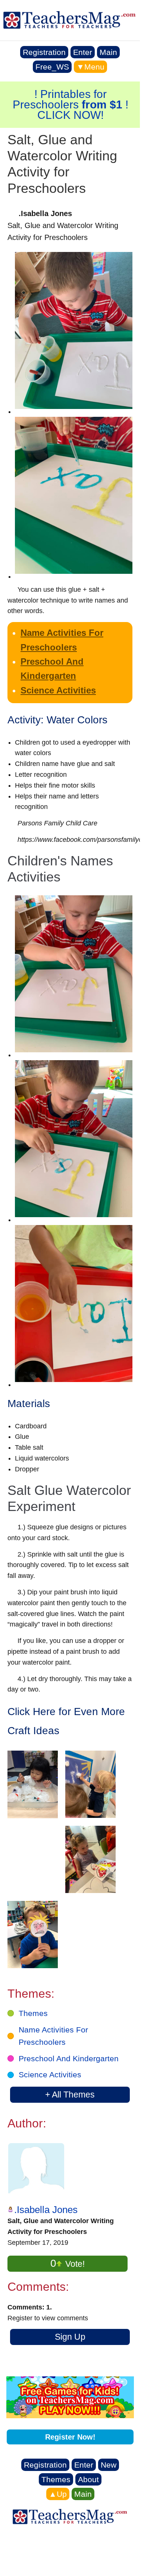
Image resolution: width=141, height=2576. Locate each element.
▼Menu (90, 67)
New (109, 2465)
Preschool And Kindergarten (69, 2058)
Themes (33, 2013)
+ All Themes (70, 2095)
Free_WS (52, 67)
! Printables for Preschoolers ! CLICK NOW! (70, 104)
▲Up (58, 2494)
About (88, 2479)
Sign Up (70, 2337)
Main (108, 52)
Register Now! (70, 2437)
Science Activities (58, 690)
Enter (83, 52)
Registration (44, 52)
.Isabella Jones (46, 2210)
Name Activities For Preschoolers (53, 2036)
